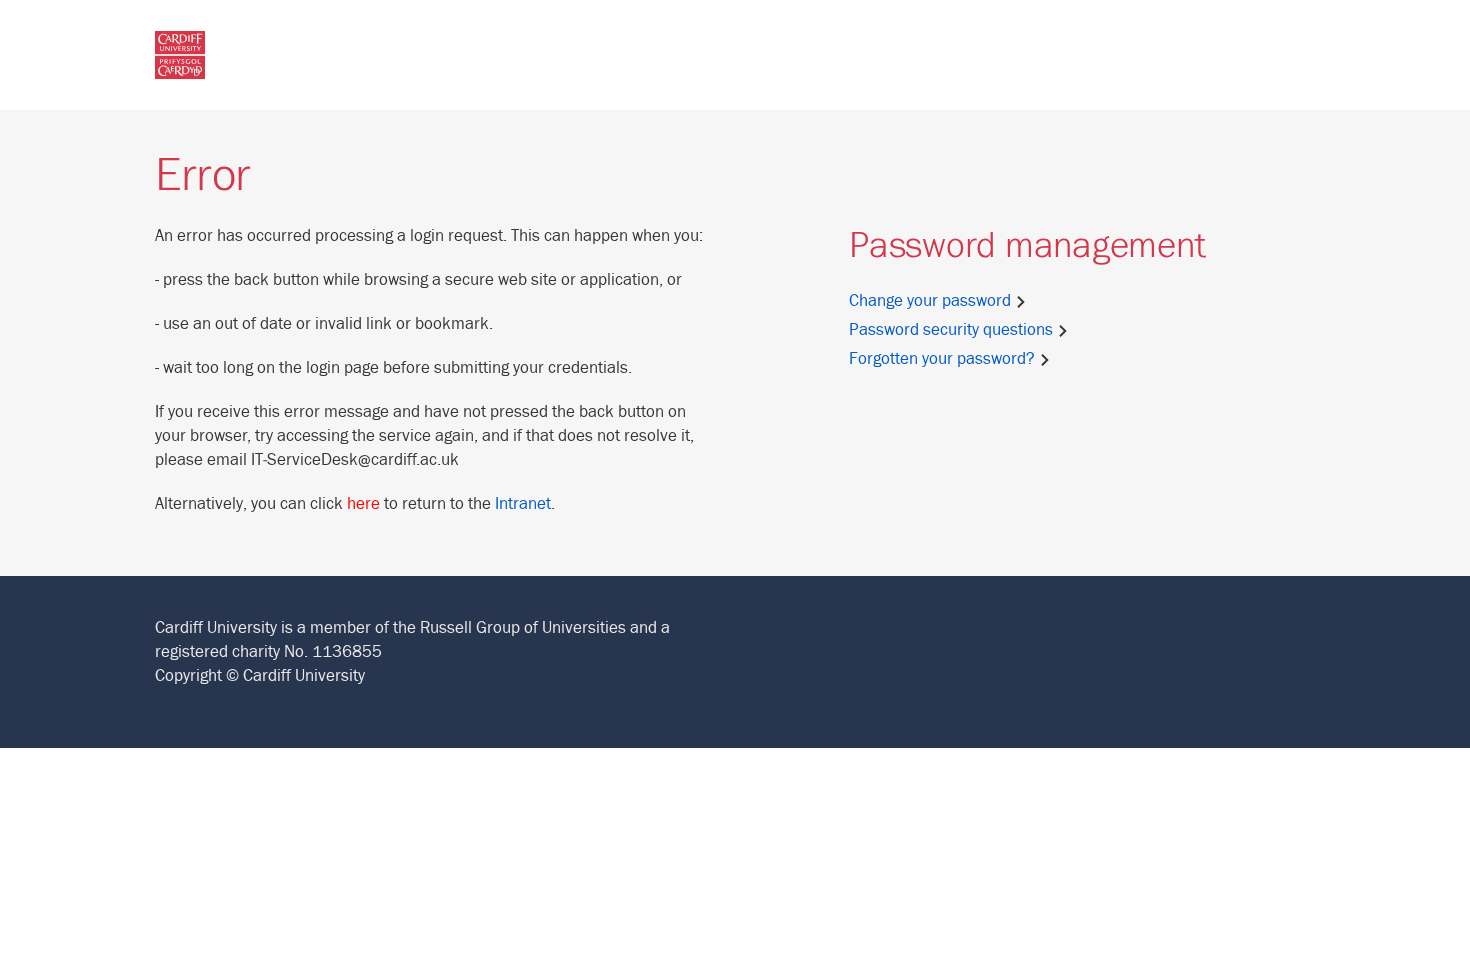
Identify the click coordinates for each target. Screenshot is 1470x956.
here (363, 504)
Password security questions (953, 330)
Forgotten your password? (944, 359)
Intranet (523, 504)
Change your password (932, 301)
